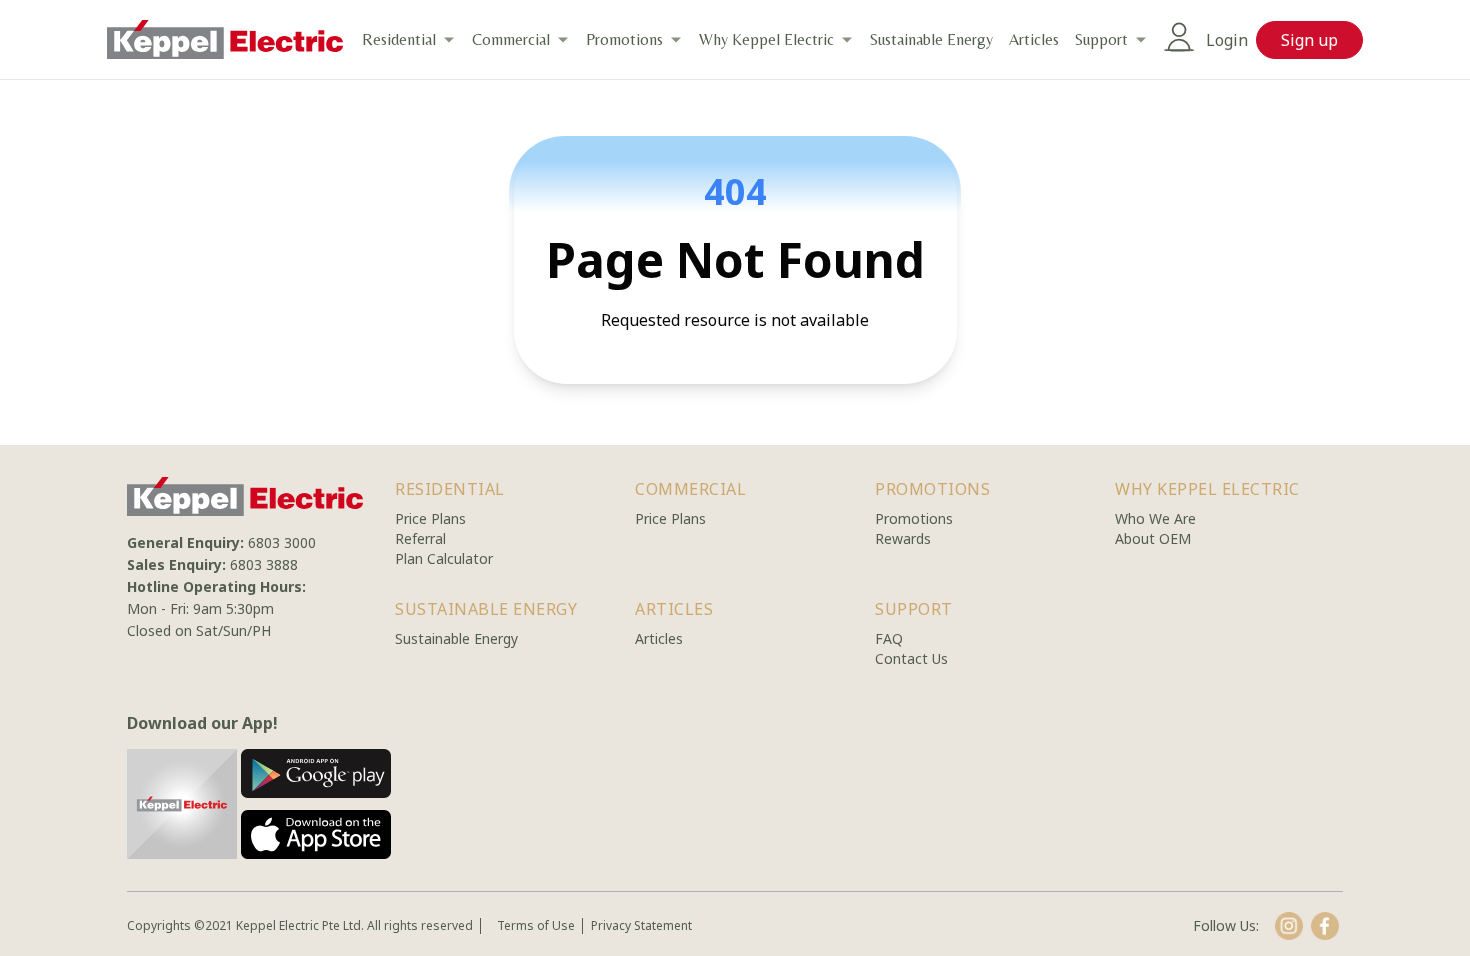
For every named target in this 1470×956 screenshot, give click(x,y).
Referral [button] (420, 538)
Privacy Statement (641, 926)
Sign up (1309, 40)
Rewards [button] (903, 538)
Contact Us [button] (911, 658)
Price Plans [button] (430, 518)
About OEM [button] (1153, 538)
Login (1227, 40)
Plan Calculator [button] (444, 558)
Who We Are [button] (1155, 518)
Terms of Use (536, 926)
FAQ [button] (889, 638)
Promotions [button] (914, 518)
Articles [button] (659, 638)
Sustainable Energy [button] (456, 638)
